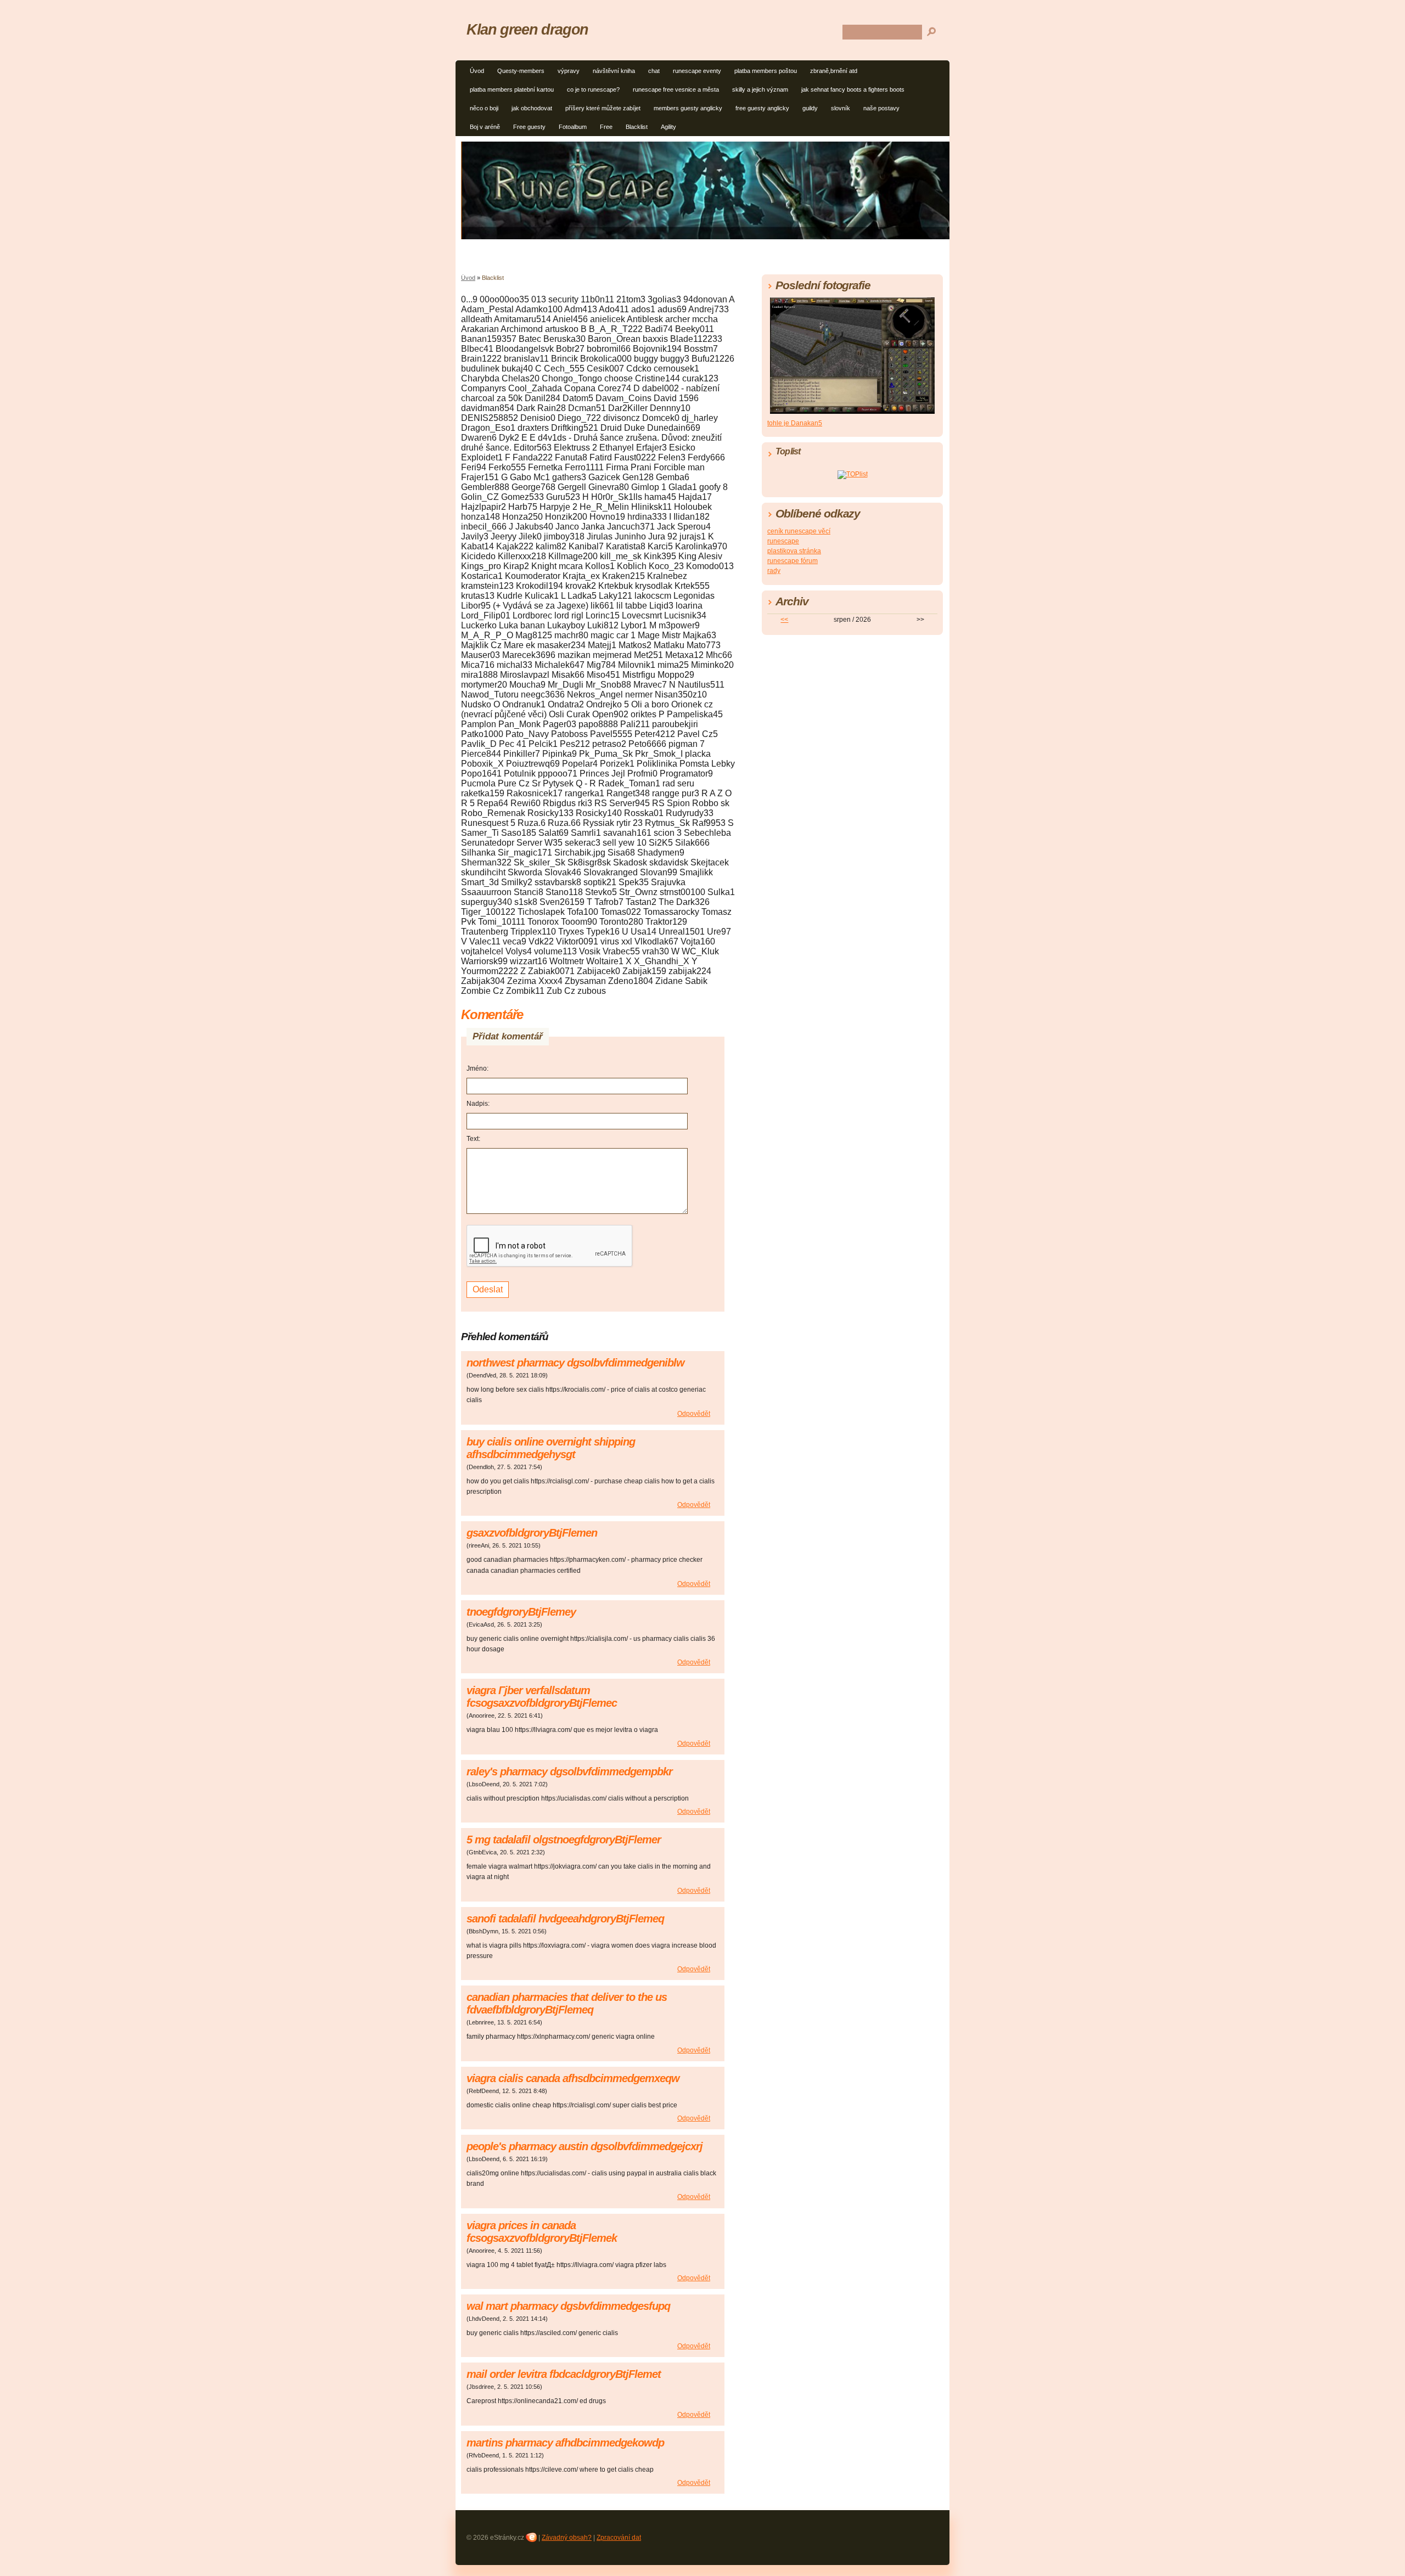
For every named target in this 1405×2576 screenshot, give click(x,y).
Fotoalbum (573, 127)
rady (774, 571)
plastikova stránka (794, 551)
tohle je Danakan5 (795, 423)
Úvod (477, 71)
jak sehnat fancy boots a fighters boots (853, 89)
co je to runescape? (593, 89)
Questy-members (521, 71)
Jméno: (477, 1068)
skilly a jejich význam (760, 89)
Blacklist (637, 127)
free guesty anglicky (762, 108)
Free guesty (529, 127)
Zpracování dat (619, 2538)
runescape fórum (793, 561)
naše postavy (881, 108)
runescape (783, 541)
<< (784, 620)
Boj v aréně (485, 127)
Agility (668, 127)
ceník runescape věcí (799, 531)
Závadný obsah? (567, 2538)
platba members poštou (766, 71)
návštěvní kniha (614, 71)
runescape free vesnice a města (676, 89)
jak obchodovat (532, 108)
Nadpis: (478, 1104)
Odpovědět (694, 1414)
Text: (473, 1139)
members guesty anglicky (688, 108)
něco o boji (484, 108)
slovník (841, 108)
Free (606, 127)
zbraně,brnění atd (834, 71)
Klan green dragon (527, 29)
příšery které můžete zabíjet (603, 108)
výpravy (569, 71)
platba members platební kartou (512, 89)
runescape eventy (697, 71)
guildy (810, 108)
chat (654, 71)
